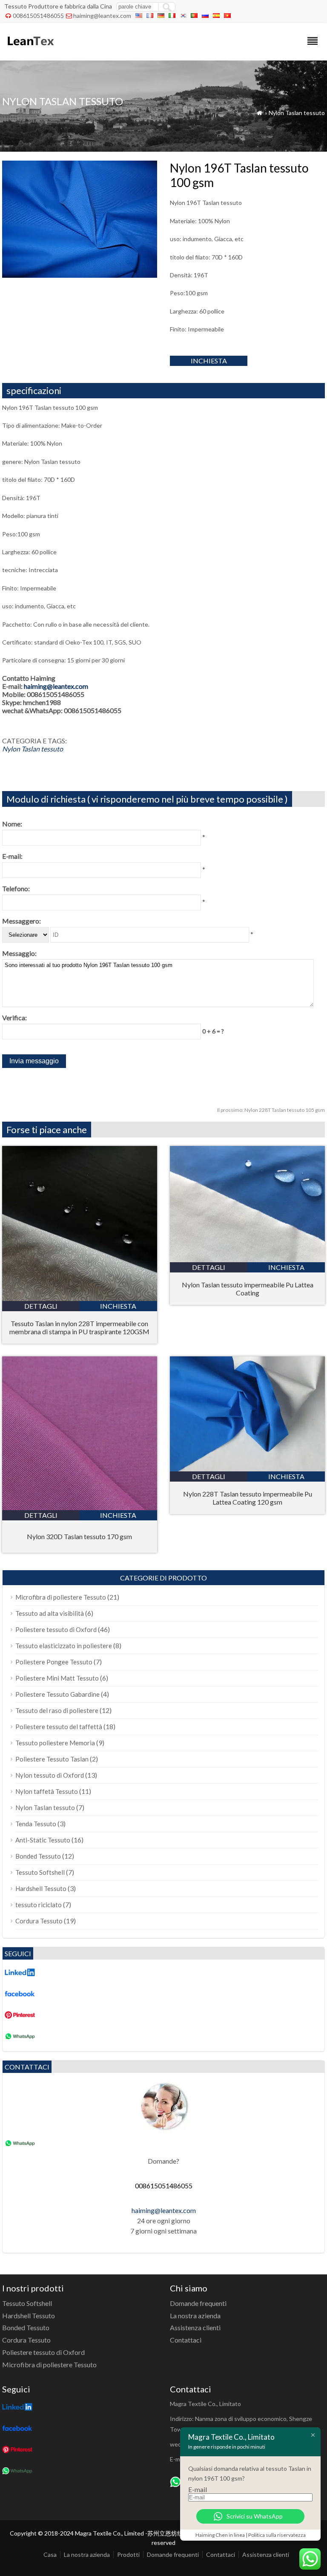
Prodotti (128, 2554)
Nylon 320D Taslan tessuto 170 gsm (79, 1536)
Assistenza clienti (195, 2327)
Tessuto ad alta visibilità (50, 1613)
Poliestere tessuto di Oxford (56, 1629)
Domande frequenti (198, 2303)
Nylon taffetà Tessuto (47, 1791)
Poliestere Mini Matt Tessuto (57, 1678)
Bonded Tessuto (38, 1856)
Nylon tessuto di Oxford (50, 1775)
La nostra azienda (195, 2316)
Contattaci (186, 2340)
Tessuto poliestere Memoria (55, 1743)
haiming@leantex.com (102, 16)
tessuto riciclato (39, 1905)
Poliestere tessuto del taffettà (59, 1727)
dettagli (41, 1306)
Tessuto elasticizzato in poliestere (64, 1646)
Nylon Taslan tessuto (297, 113)
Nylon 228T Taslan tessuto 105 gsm (271, 1110)
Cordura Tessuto (39, 1921)
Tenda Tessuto (36, 1824)
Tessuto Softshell (40, 1872)
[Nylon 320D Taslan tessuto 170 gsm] (80, 1507)
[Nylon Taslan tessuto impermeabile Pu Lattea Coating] (247, 1259)
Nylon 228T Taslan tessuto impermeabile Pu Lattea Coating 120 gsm (248, 1498)
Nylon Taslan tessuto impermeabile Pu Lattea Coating (248, 1289)
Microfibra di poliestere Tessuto (61, 1597)
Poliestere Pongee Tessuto (54, 1662)
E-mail (198, 2489)
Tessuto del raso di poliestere (57, 1710)
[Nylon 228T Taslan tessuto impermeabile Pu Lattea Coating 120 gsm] (247, 1469)
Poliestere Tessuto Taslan (52, 1759)
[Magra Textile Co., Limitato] (30, 49)
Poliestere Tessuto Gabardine (57, 1694)
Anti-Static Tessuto (43, 1840)
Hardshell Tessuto (41, 1888)
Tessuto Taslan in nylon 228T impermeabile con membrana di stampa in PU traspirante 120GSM (79, 1327)
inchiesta (209, 361)
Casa (50, 2554)
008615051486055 (38, 16)
